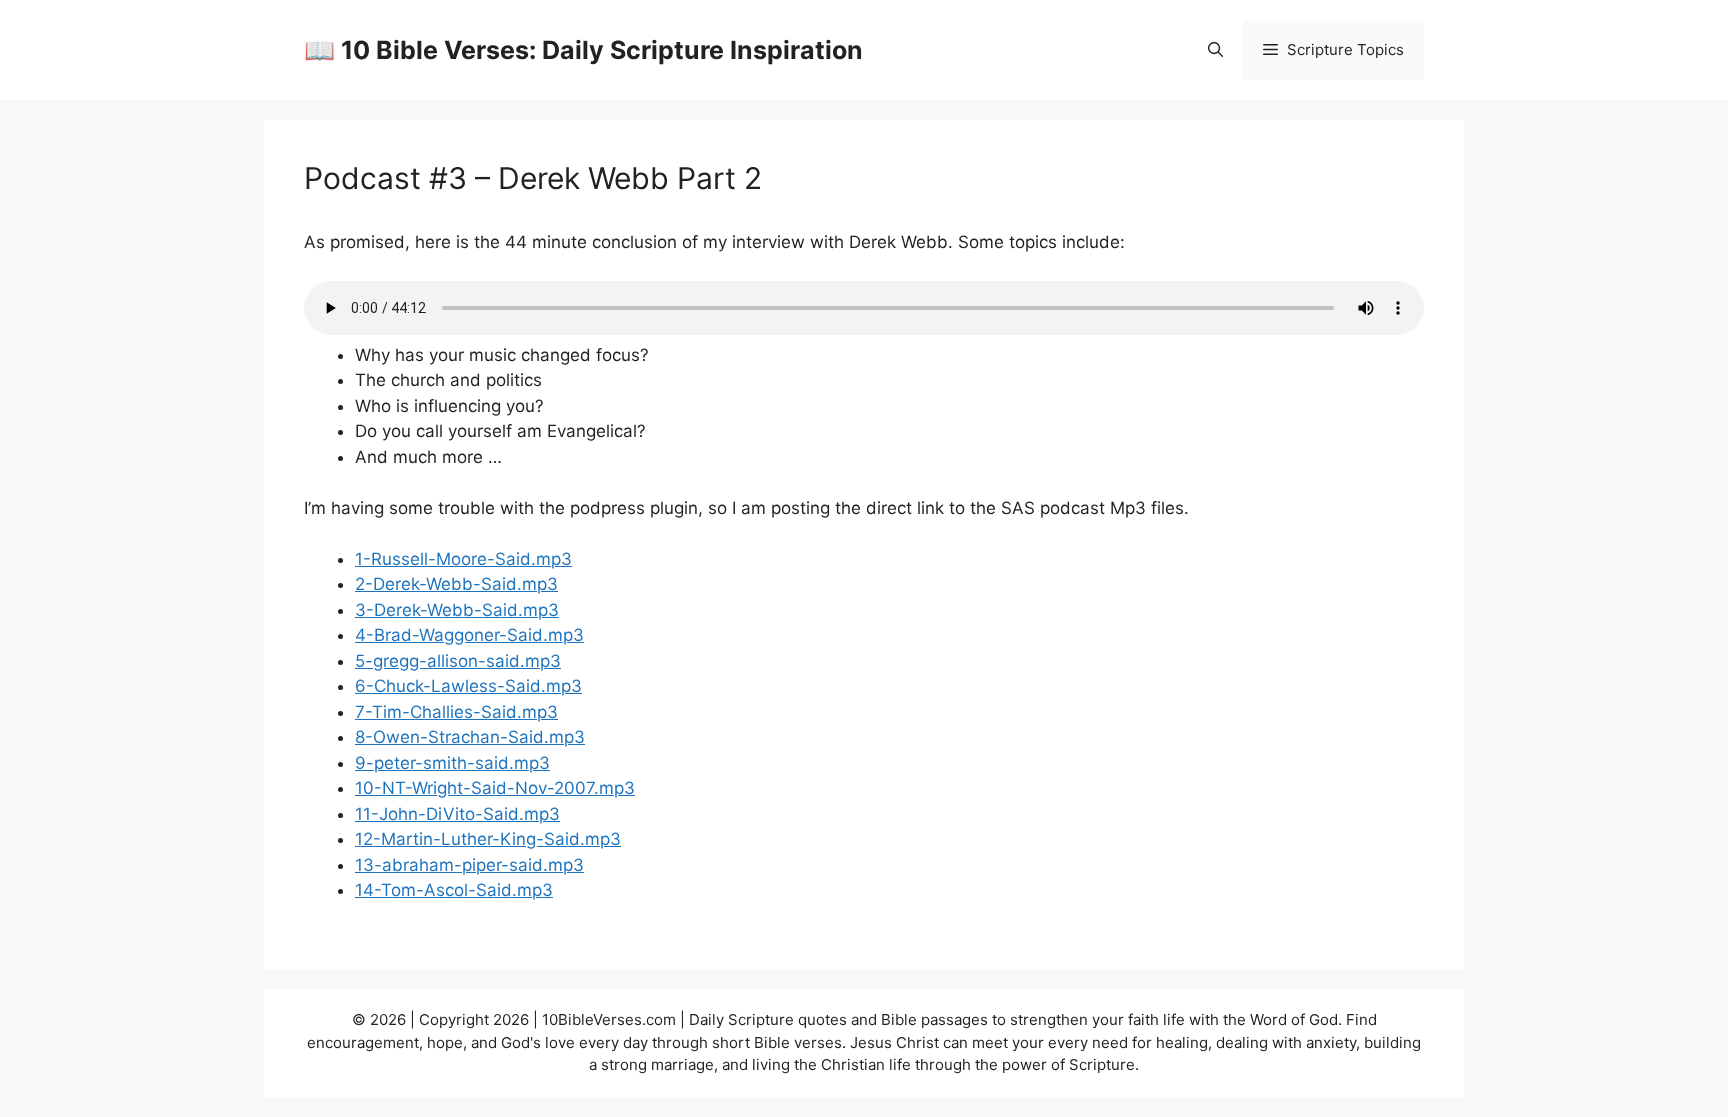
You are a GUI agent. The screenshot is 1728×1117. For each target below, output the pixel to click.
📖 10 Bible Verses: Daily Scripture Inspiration (583, 50)
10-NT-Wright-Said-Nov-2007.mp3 (495, 788)
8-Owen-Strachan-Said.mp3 (470, 737)
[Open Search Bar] (1215, 50)
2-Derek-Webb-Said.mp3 (456, 584)
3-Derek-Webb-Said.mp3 (457, 610)
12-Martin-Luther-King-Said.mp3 (488, 839)
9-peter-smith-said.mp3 (452, 763)
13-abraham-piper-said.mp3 (469, 865)
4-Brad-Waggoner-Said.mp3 (469, 635)
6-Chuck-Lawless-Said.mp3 (468, 686)
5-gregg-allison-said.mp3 (458, 661)
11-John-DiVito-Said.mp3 (457, 814)
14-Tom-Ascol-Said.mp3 (454, 890)
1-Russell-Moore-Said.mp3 (463, 559)
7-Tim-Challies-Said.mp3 (456, 712)
